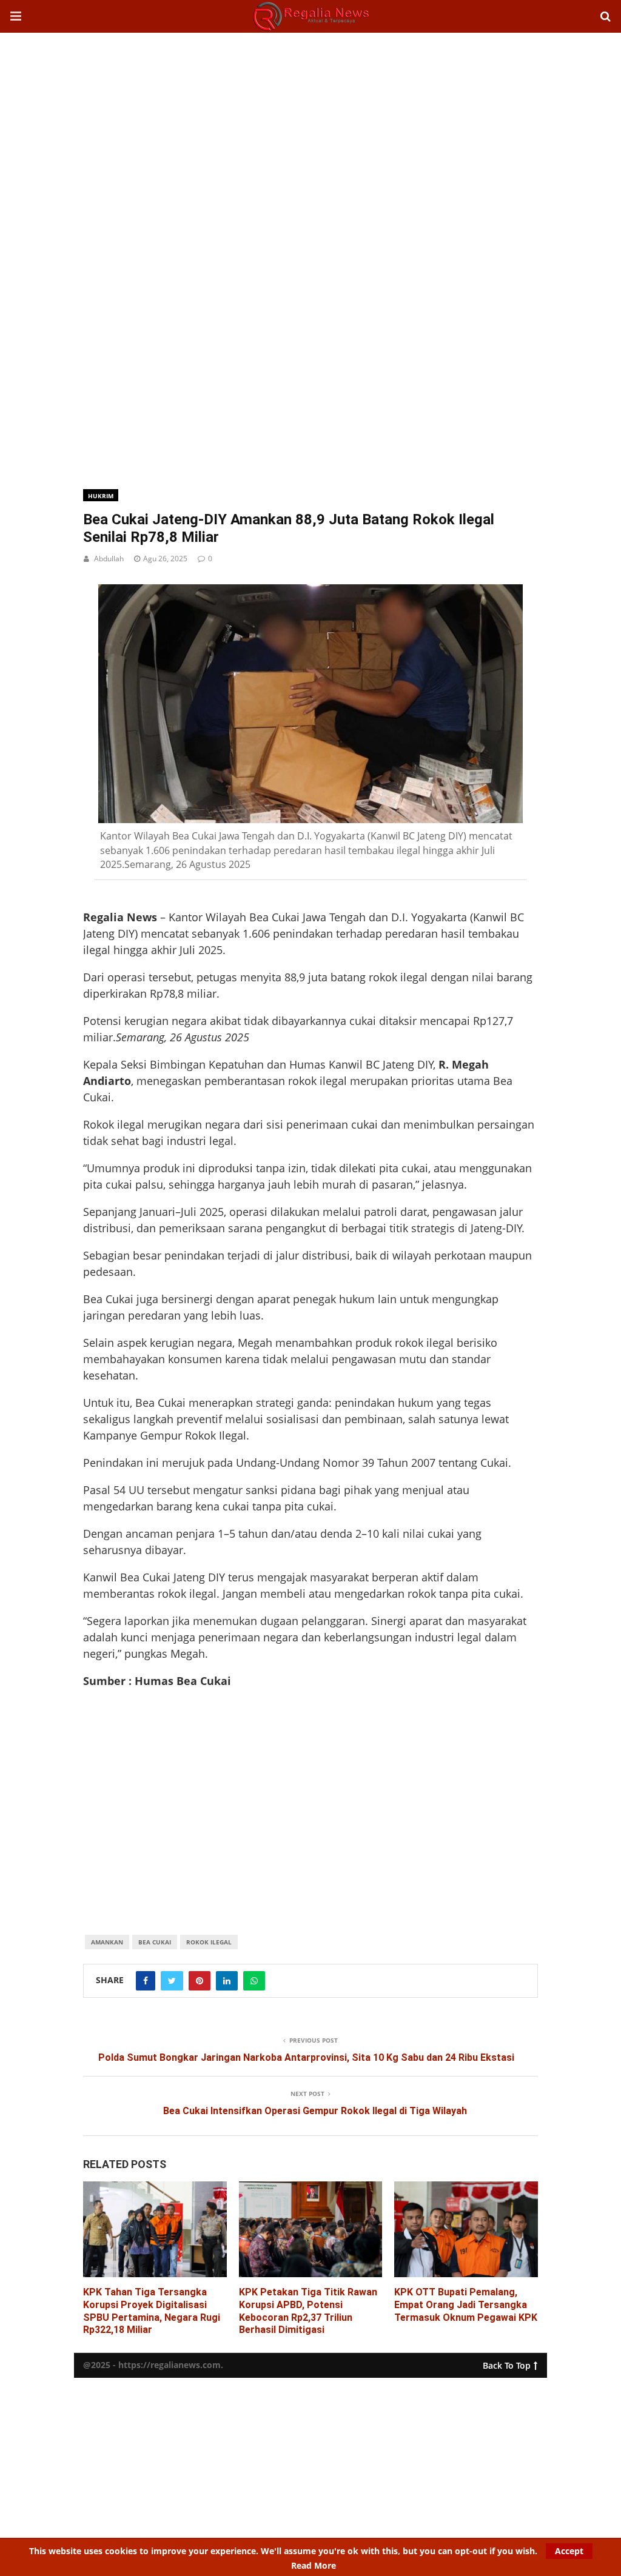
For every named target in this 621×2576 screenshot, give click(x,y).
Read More (314, 2566)
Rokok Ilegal (209, 1942)
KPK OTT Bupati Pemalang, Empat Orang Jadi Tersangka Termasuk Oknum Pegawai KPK (466, 2305)
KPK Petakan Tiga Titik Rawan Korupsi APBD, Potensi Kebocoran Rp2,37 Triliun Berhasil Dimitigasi (308, 2311)
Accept (569, 2551)
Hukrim (101, 496)
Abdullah (109, 559)
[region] (310, 130)
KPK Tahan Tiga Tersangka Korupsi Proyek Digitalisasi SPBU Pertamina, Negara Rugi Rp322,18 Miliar (152, 2311)
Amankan (107, 1942)
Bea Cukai (155, 1942)
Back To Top (507, 2363)
